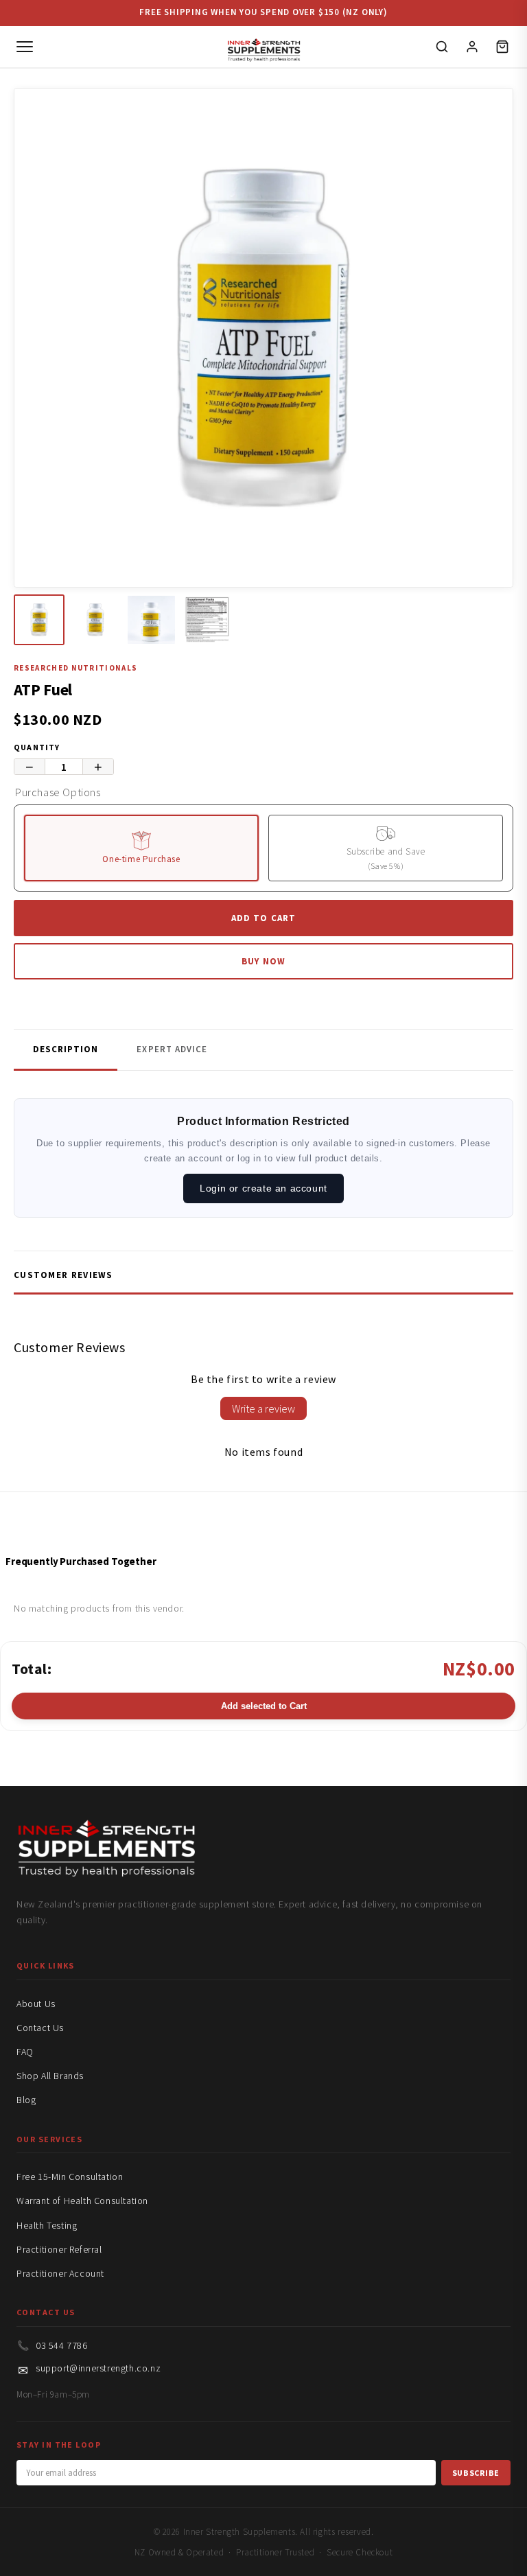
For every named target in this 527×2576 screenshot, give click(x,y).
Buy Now (263, 961)
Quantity (37, 747)
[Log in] (472, 47)
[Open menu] (25, 47)
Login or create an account (263, 1188)
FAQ (25, 2052)
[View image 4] (207, 620)
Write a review (263, 1408)
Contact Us (40, 2028)
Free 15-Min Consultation (70, 2177)
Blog (26, 2100)
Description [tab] (66, 1049)
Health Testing (47, 2225)
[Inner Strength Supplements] (263, 47)
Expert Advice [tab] (172, 1049)
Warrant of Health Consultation (82, 2201)
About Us (36, 2004)
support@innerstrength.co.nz (98, 2368)
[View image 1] (39, 620)
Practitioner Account (60, 2273)
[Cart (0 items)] (502, 47)
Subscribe (476, 2473)
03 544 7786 (62, 2345)
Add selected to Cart (264, 1706)
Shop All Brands (50, 2076)
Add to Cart (263, 918)
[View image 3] (152, 620)
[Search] (442, 47)
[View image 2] (95, 620)
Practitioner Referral (59, 2249)
